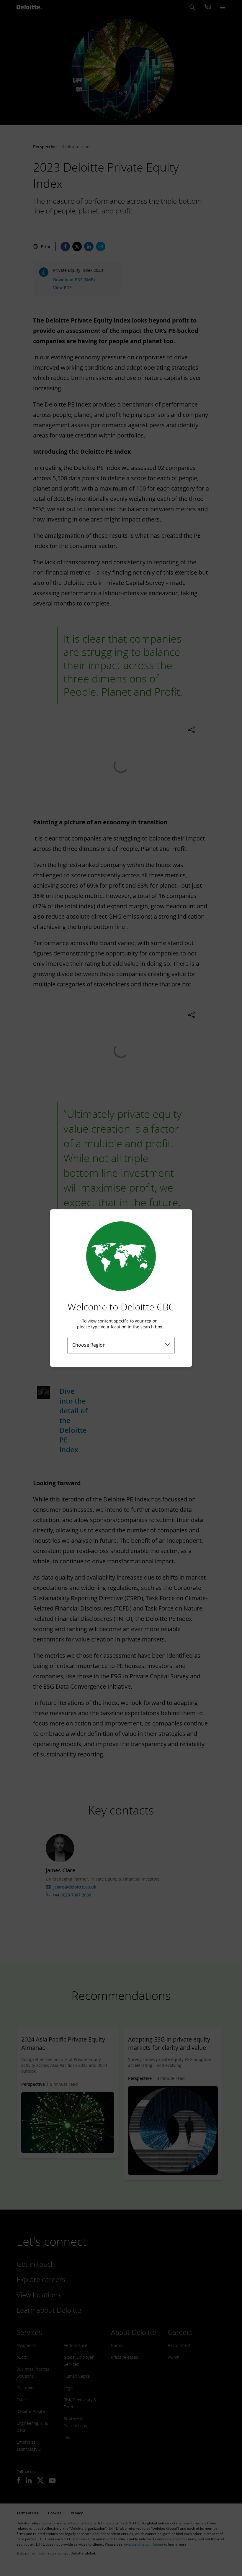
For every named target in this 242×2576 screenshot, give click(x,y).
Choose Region (89, 1345)
